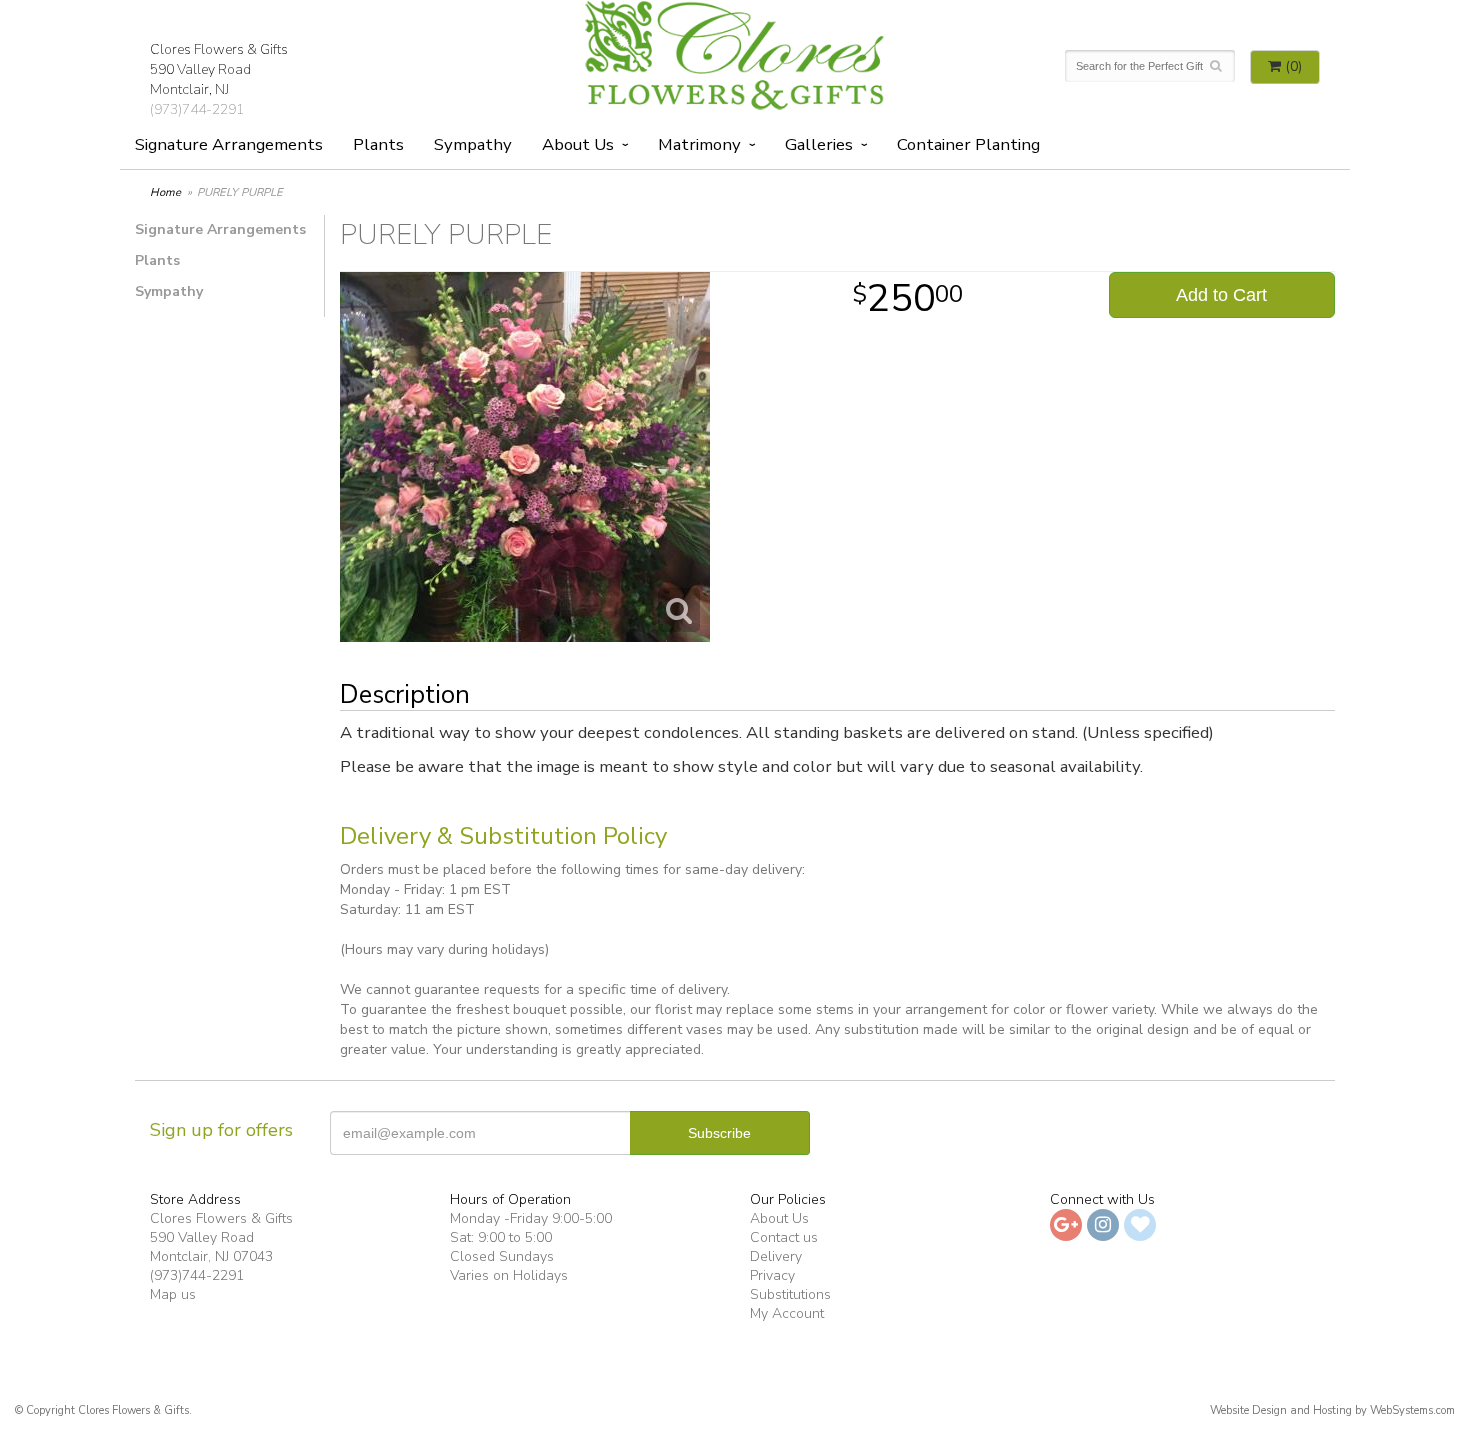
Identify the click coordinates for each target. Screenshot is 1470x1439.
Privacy (772, 1275)
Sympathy (473, 144)
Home (165, 192)
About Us (779, 1218)
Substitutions (790, 1294)
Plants (378, 144)
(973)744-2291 (197, 109)
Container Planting (968, 144)
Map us (173, 1294)
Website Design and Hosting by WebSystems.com (1332, 1410)
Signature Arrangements (229, 144)
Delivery (776, 1256)
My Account (787, 1313)
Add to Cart (1221, 295)
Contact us (784, 1237)
